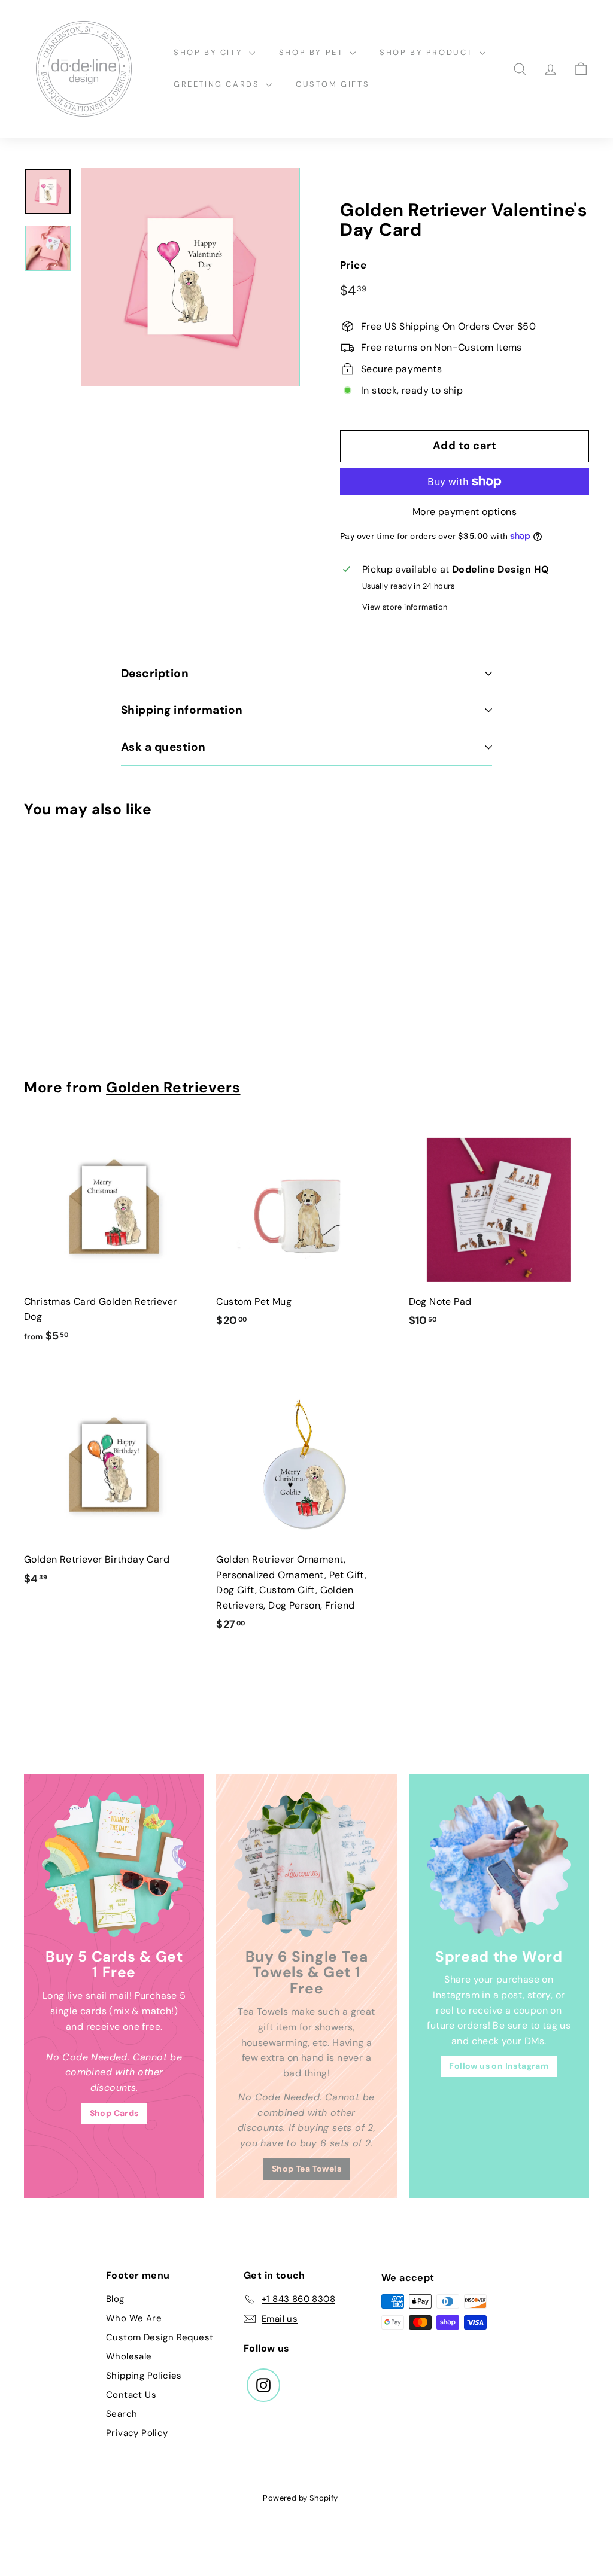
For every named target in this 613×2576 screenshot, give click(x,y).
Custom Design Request (160, 2337)
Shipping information (182, 710)
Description (155, 673)
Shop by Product (428, 52)
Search (122, 2414)
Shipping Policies (144, 2376)
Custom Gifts (333, 84)
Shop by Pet (313, 52)
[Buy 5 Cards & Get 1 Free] (114, 1864)
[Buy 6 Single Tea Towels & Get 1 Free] (306, 1864)
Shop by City (210, 52)
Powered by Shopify (300, 2498)
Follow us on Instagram (499, 2066)
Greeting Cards (218, 84)
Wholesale (129, 2356)
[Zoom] (190, 277)
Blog (115, 2299)
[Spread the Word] (499, 1864)
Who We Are (134, 2318)
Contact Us (131, 2395)
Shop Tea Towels (306, 2169)
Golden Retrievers (173, 1088)
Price (353, 265)
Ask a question (163, 747)
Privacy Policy (137, 2433)
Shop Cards (114, 2113)
